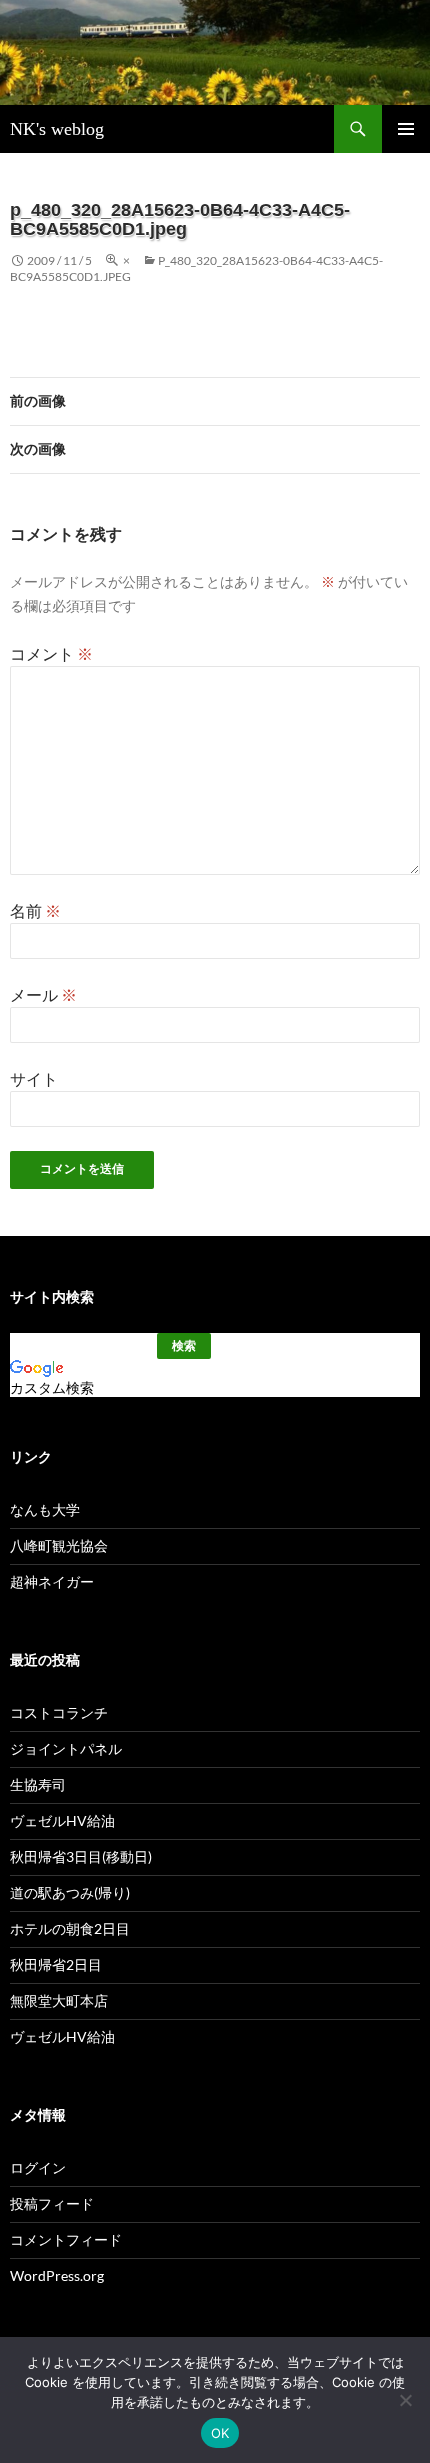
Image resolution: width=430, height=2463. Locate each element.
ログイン (38, 2167)
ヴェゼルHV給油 (62, 1820)
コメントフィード (66, 2239)
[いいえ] (405, 2400)
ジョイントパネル (66, 1748)
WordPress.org (57, 2275)
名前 (35, 910)
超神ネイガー (52, 1581)
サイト (34, 1078)
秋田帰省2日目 (56, 1964)
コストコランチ (59, 1712)
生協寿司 (38, 1784)
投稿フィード (52, 2203)
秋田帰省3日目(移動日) (81, 1856)
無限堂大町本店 (59, 2000)
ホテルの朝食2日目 (70, 1928)
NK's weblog (57, 129)
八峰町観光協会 (59, 1545)
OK (220, 2433)
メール (43, 994)
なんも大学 (45, 1509)
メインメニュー (406, 129)
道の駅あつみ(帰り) (70, 1892)
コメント (51, 653)
